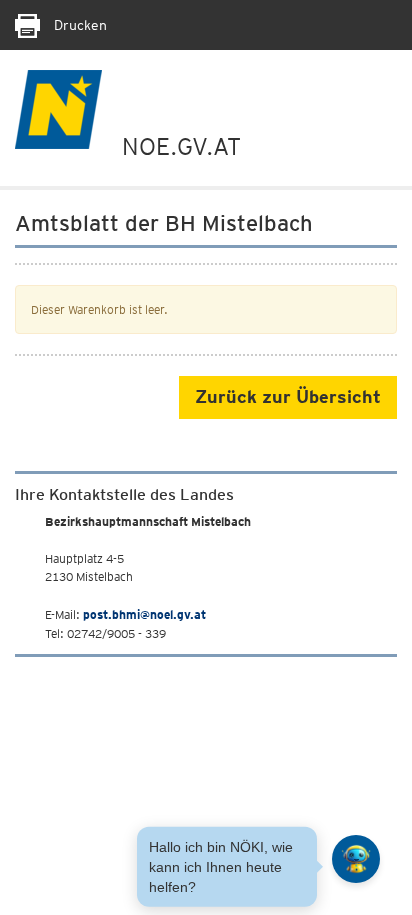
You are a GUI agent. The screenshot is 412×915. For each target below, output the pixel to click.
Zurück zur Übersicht (288, 396)
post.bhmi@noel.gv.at (144, 614)
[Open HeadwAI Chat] (356, 859)
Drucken (78, 25)
